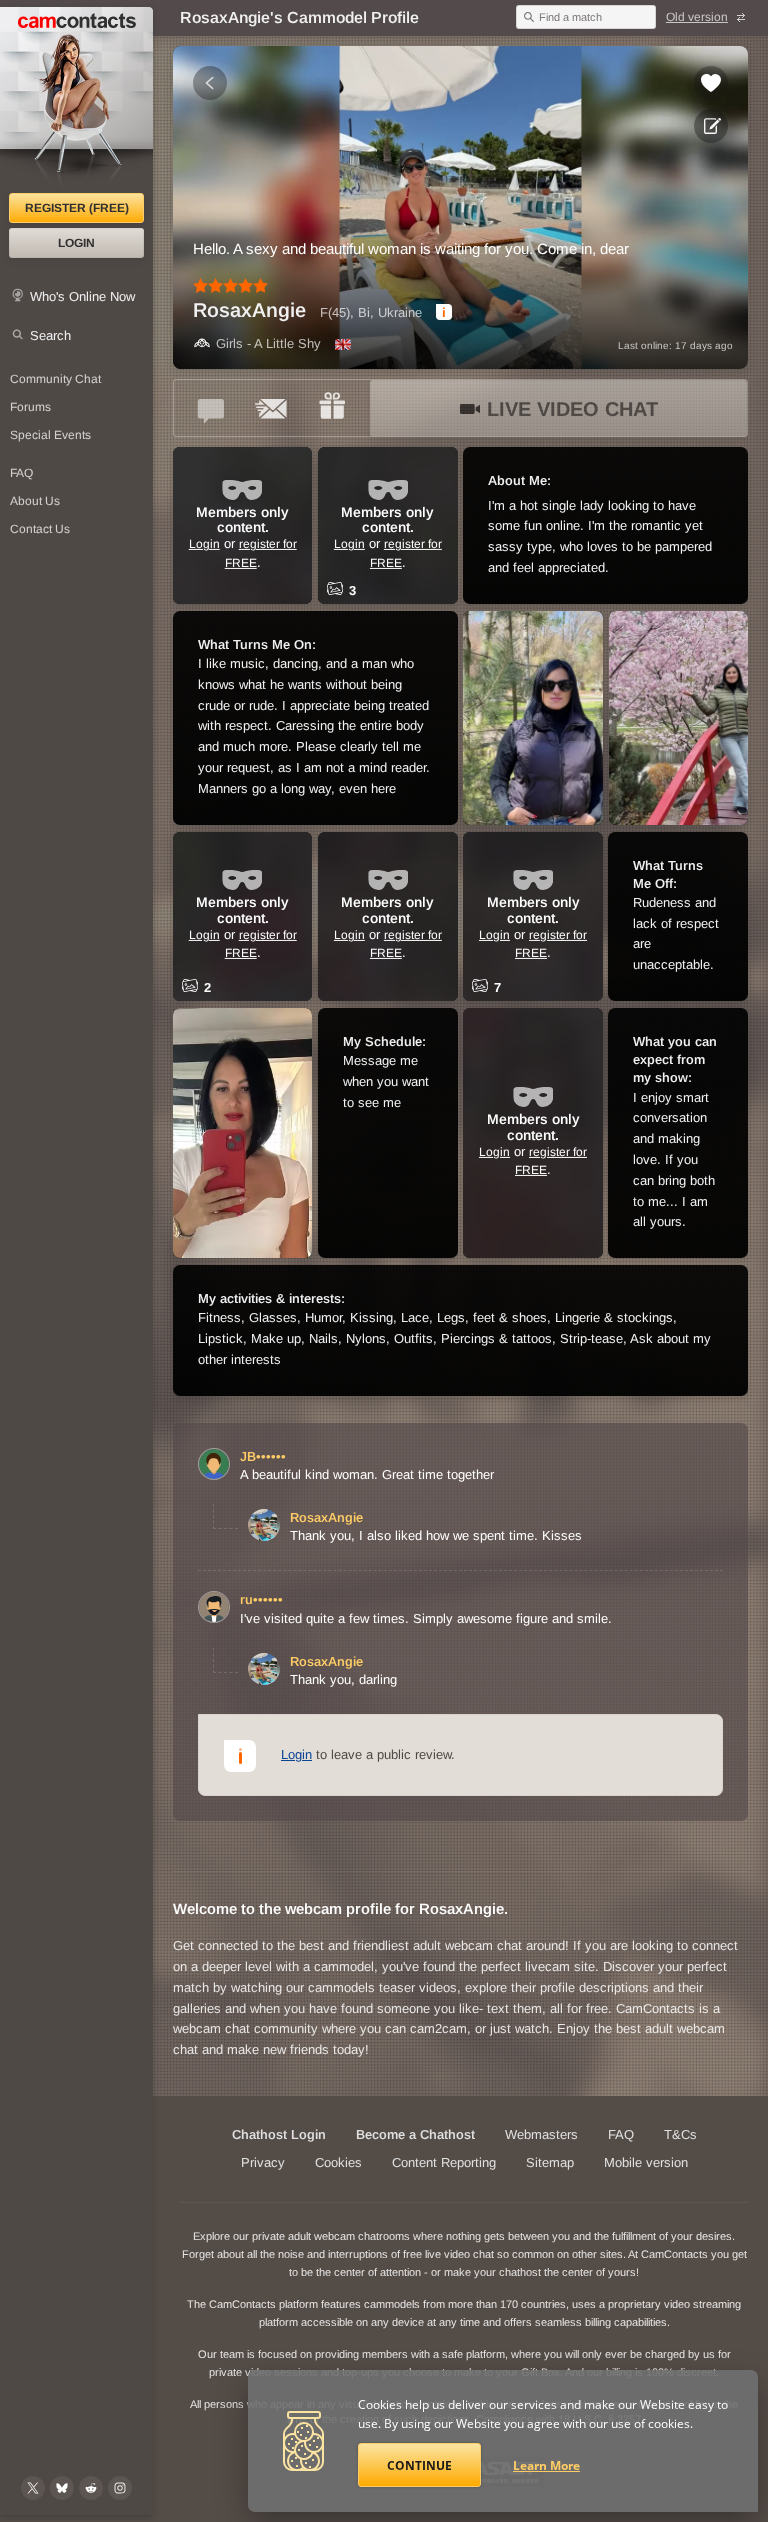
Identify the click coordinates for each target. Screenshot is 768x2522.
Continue (419, 2465)
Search (50, 335)
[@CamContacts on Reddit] (91, 2488)
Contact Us (40, 529)
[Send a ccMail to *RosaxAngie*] (272, 408)
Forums (30, 407)
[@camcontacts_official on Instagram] (120, 2488)
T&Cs (680, 2134)
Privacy (263, 2162)
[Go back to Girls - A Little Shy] (210, 83)
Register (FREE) (77, 208)
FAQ (21, 473)
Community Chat (55, 379)
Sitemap (550, 2162)
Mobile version (646, 2162)
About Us (35, 501)
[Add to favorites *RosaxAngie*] (711, 83)
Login (76, 243)
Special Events (50, 435)
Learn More (546, 2465)
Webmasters (541, 2134)
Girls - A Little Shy (268, 343)
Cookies (338, 2162)
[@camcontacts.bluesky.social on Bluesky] (62, 2488)
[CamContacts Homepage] (76, 100)
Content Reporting (444, 2162)
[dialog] (444, 312)
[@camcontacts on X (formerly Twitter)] (33, 2488)
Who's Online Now (82, 296)
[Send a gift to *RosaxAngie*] (332, 408)
